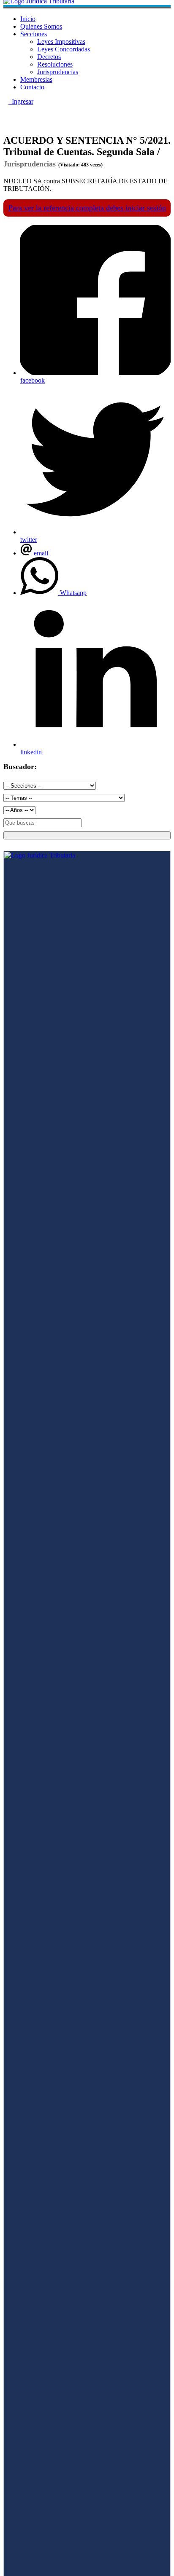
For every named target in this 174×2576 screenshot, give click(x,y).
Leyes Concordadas (64, 49)
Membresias (36, 79)
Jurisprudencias (58, 72)
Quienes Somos (41, 26)
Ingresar (21, 101)
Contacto (32, 87)
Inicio (28, 19)
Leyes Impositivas (61, 42)
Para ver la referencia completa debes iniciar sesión (87, 208)
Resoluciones (55, 64)
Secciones (34, 34)
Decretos (49, 57)
